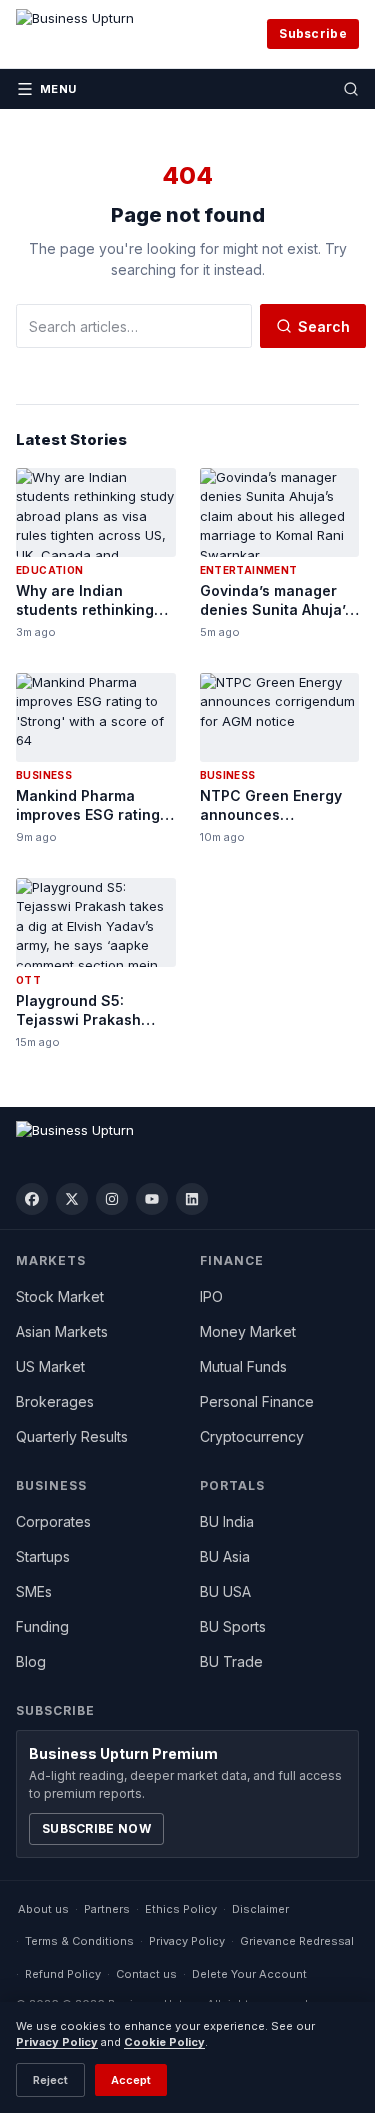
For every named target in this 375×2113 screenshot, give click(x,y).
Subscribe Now (96, 1828)
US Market (50, 1366)
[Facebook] (32, 1199)
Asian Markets (62, 1331)
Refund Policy (63, 1974)
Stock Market (60, 1296)
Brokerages (55, 1401)
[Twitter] (72, 1199)
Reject (50, 2080)
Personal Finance (257, 1401)
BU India (227, 1521)
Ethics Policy (181, 1909)
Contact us (146, 1974)
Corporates (53, 1521)
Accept (131, 2080)
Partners (107, 1909)
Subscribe (313, 33)
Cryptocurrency (252, 1436)
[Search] (351, 89)
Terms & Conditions (79, 1941)
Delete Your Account (249, 1974)
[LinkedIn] (192, 1199)
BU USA (225, 1591)
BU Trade (231, 1661)
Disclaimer (260, 1909)
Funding (42, 1626)
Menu (58, 89)
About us (43, 1909)
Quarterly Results (72, 1436)
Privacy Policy (187, 1941)
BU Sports (233, 1626)
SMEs (34, 1591)
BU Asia (225, 1556)
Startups (43, 1556)
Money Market (248, 1331)
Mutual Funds (243, 1366)
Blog (31, 1661)
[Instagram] (112, 1199)
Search (324, 326)
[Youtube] (152, 1199)
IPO (211, 1296)
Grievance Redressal (297, 1941)
